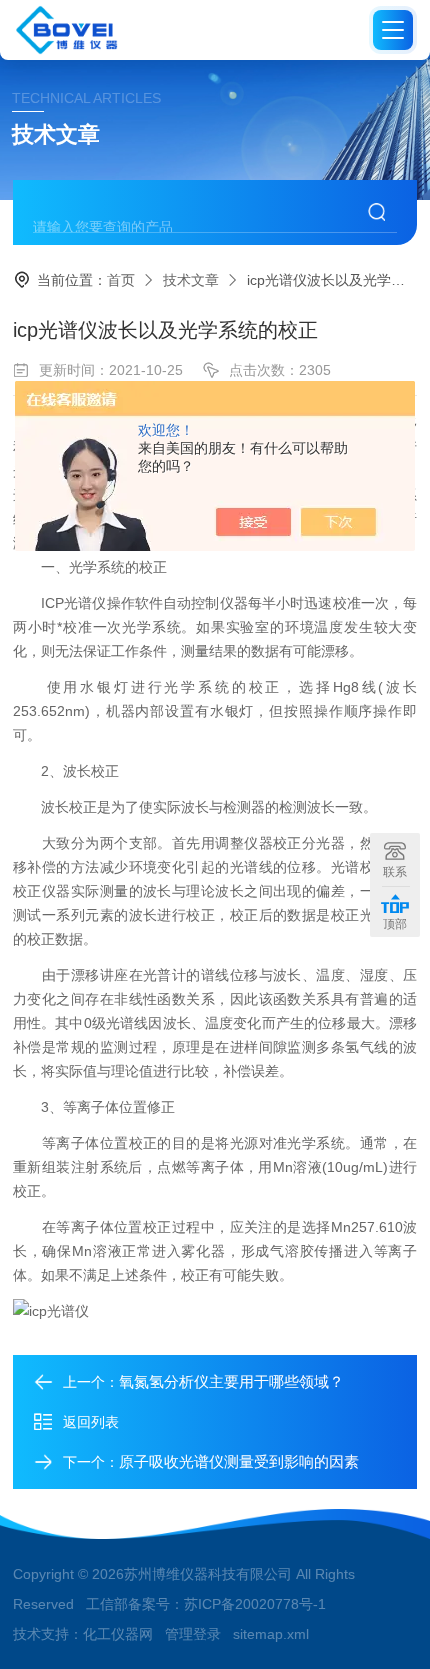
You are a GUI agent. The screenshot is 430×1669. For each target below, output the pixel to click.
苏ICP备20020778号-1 (255, 1604)
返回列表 (91, 1422)
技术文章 (191, 280)
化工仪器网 (118, 1634)
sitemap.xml (271, 1634)
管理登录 (193, 1634)
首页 (121, 280)
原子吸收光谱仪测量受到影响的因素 (239, 1461)
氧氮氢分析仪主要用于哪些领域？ (231, 1381)
